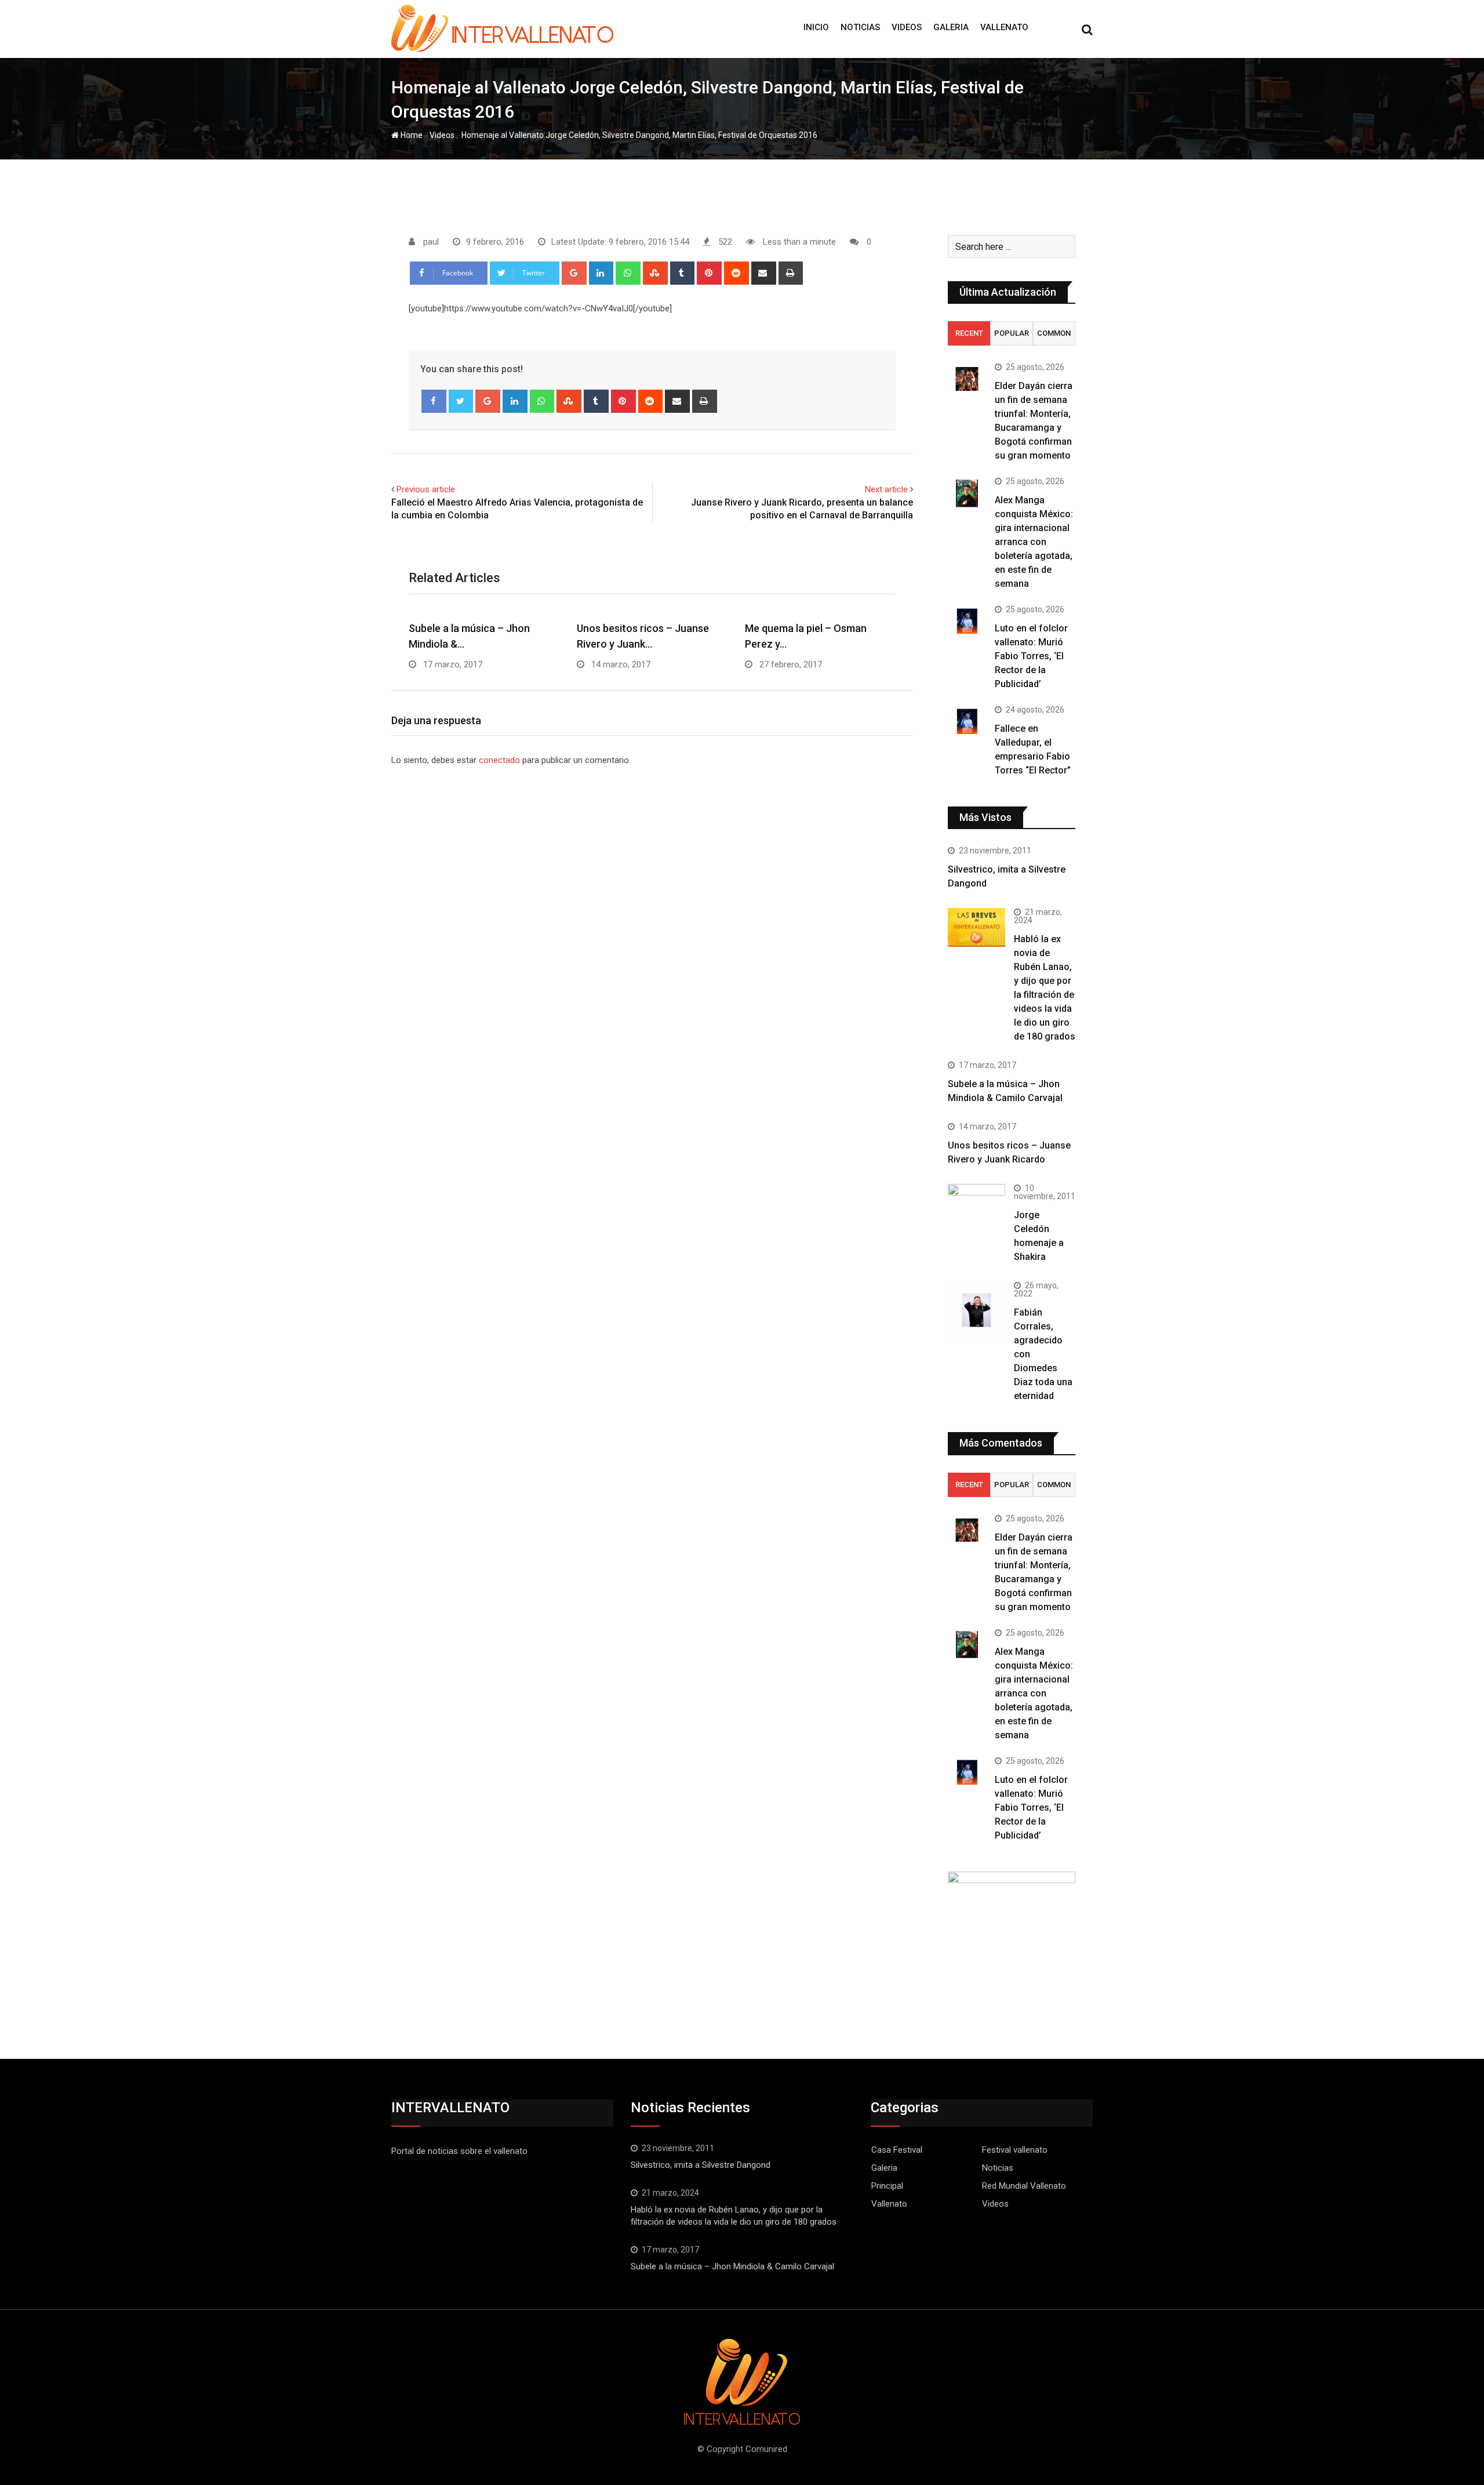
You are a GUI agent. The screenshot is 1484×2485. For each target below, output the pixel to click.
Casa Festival (897, 2150)
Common (1054, 333)
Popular (1012, 333)
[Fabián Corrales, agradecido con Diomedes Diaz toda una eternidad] (976, 1310)
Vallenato (1004, 27)
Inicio (816, 27)
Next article (886, 489)
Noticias (860, 27)
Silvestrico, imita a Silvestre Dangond (701, 2165)
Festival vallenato (1015, 2150)
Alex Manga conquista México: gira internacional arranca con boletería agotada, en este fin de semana (1034, 542)
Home (411, 135)
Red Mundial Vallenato (1024, 2186)
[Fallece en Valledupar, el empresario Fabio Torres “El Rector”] (967, 721)
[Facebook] (434, 401)
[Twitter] (461, 401)
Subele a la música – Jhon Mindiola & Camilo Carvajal (732, 2266)
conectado (499, 760)
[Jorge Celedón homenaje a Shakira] (976, 1205)
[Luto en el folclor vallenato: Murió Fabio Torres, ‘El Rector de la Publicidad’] (967, 621)
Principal (887, 2186)
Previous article (426, 489)
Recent (969, 333)
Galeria (951, 27)
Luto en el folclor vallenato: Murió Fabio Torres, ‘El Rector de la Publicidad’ (1031, 656)
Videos (907, 27)
